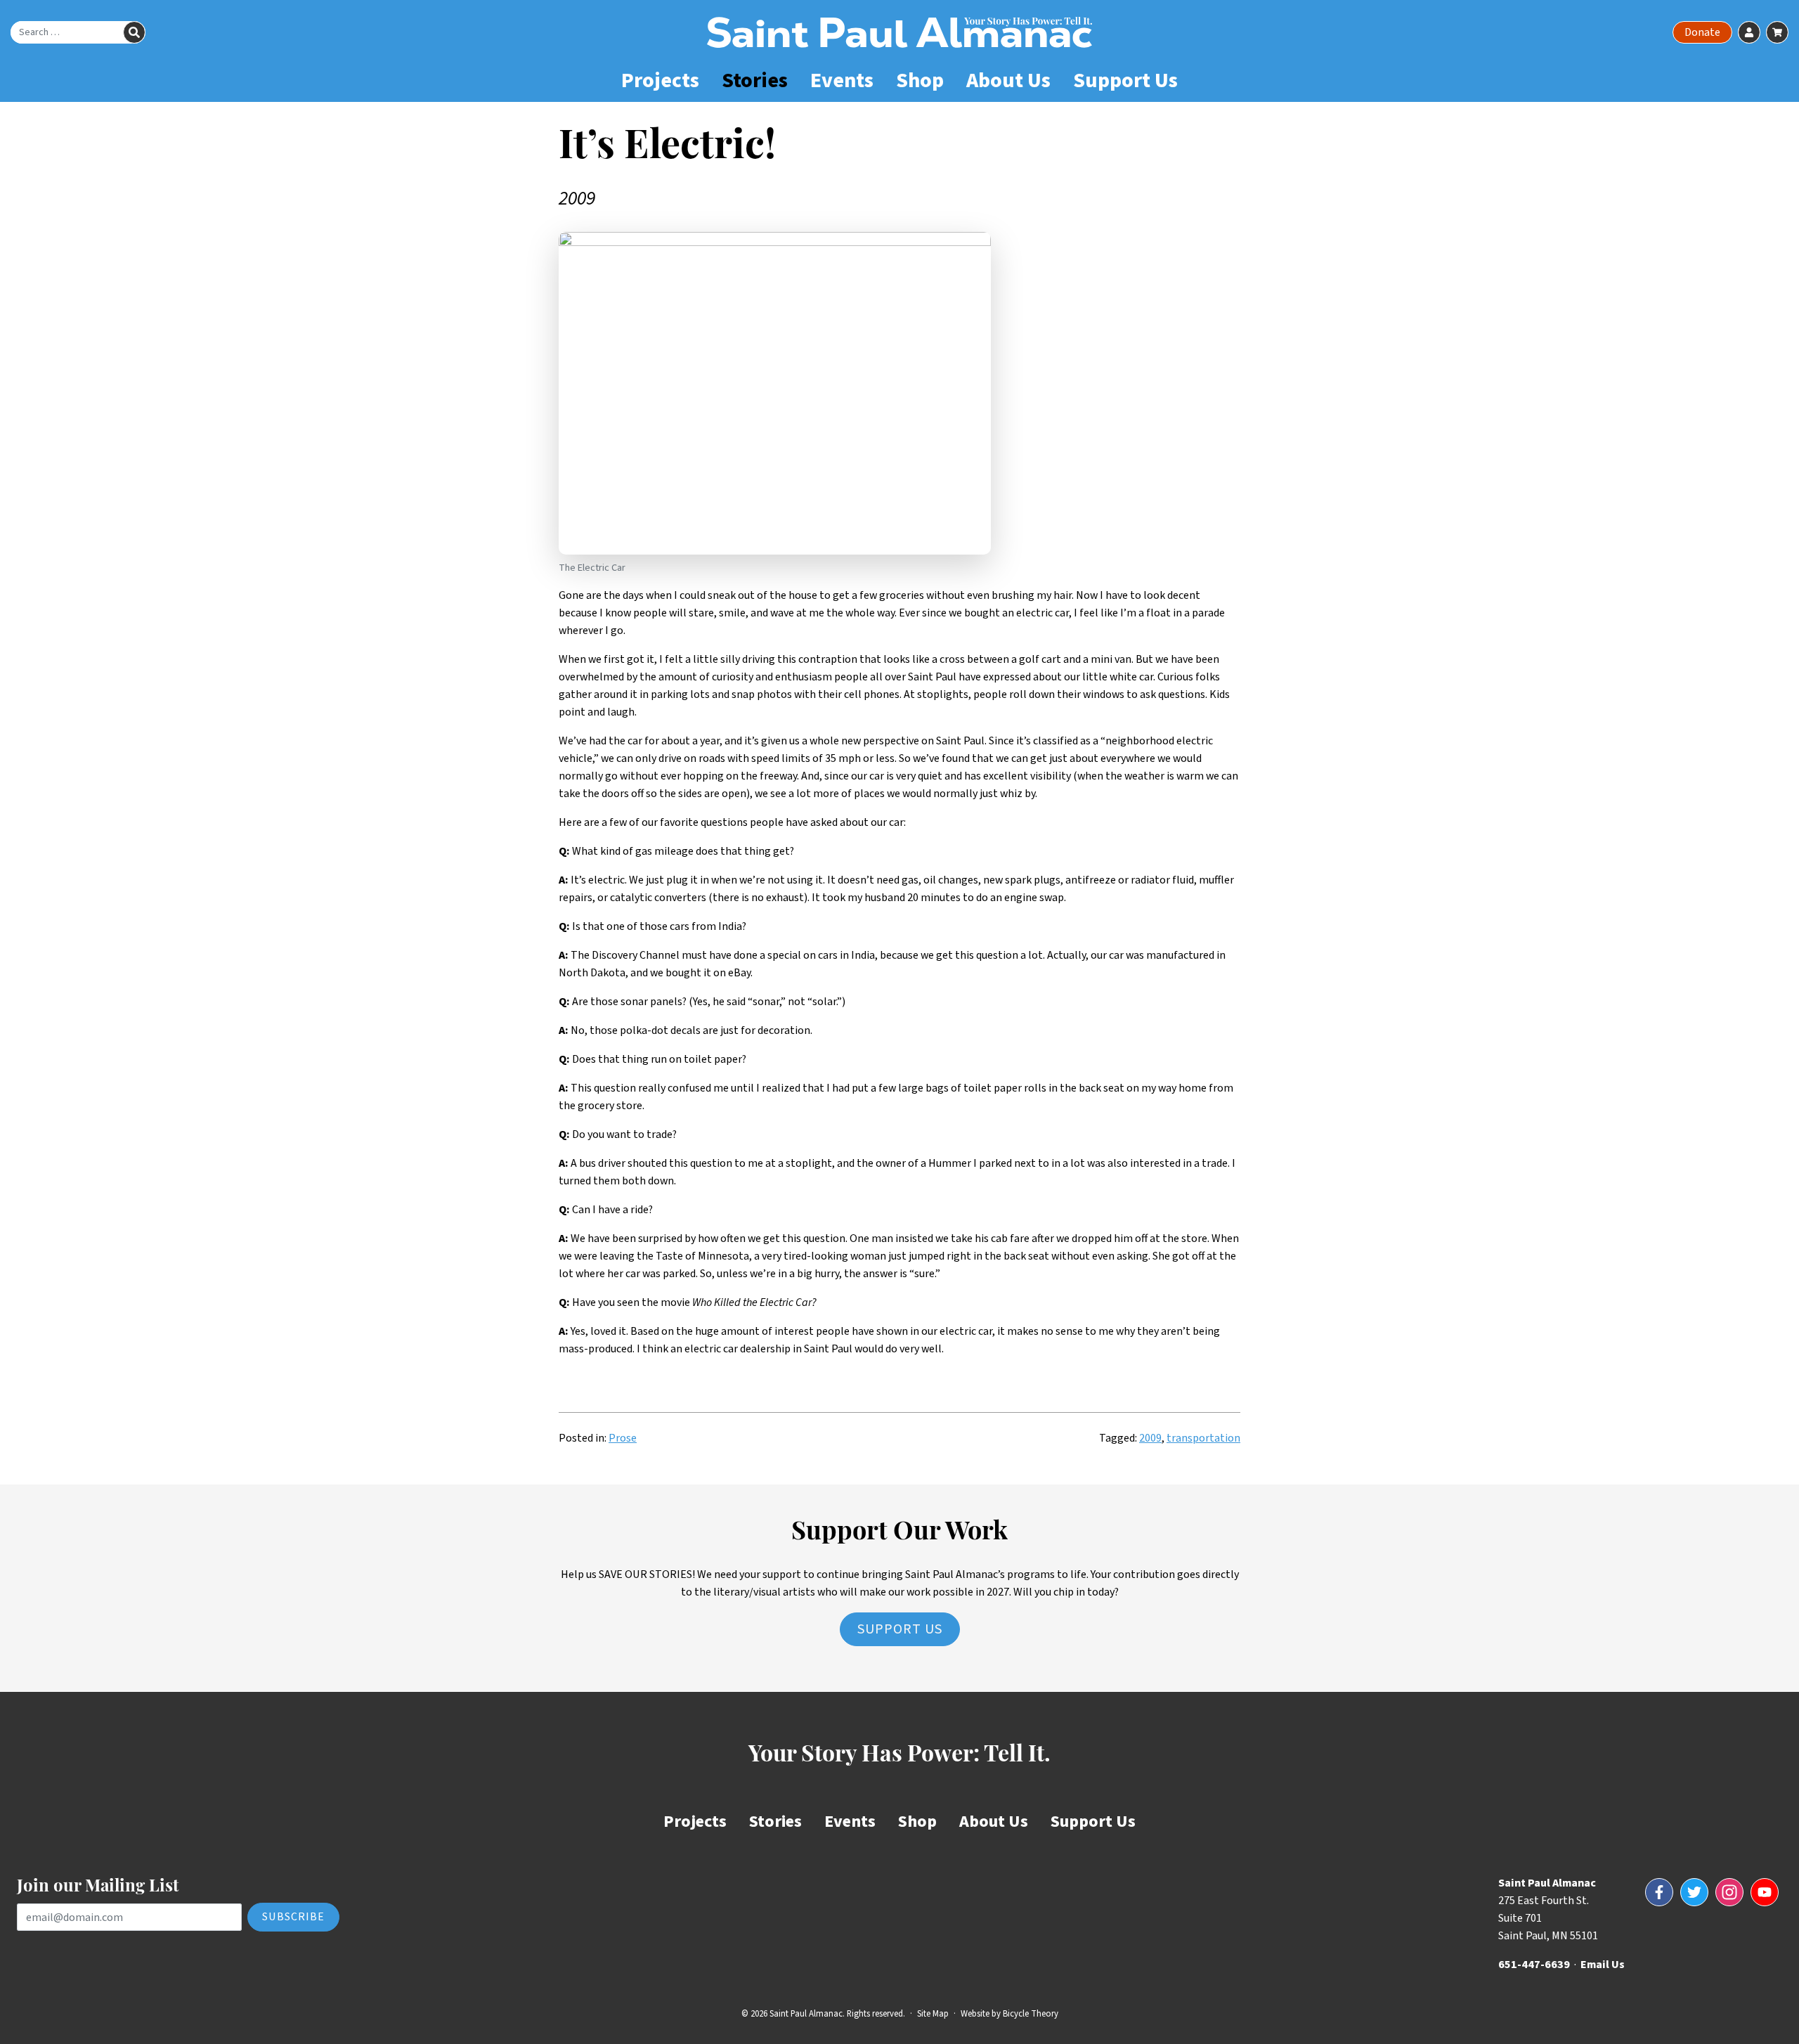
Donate (1702, 32)
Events (842, 80)
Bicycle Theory (1031, 2014)
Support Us (1125, 80)
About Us (1008, 80)
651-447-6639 (1534, 1965)
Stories (755, 80)
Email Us (1603, 1965)
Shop (920, 80)
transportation (1203, 1438)
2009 (1150, 1438)
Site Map (933, 2014)
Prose (623, 1438)
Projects (660, 80)
